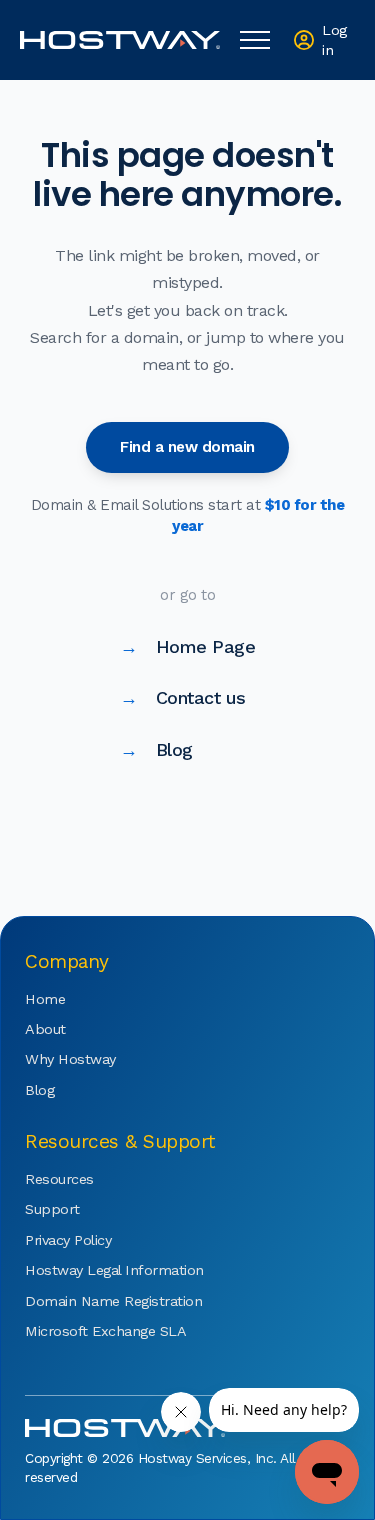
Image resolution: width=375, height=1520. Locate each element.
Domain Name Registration (85, 1301)
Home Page (187, 646)
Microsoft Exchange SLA (85, 1331)
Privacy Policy (68, 1240)
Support (52, 1209)
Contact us (183, 697)
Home (45, 999)
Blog (156, 749)
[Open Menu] (255, 40)
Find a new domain (187, 447)
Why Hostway (70, 1059)
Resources (59, 1179)
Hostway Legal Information (85, 1270)
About (45, 1029)
